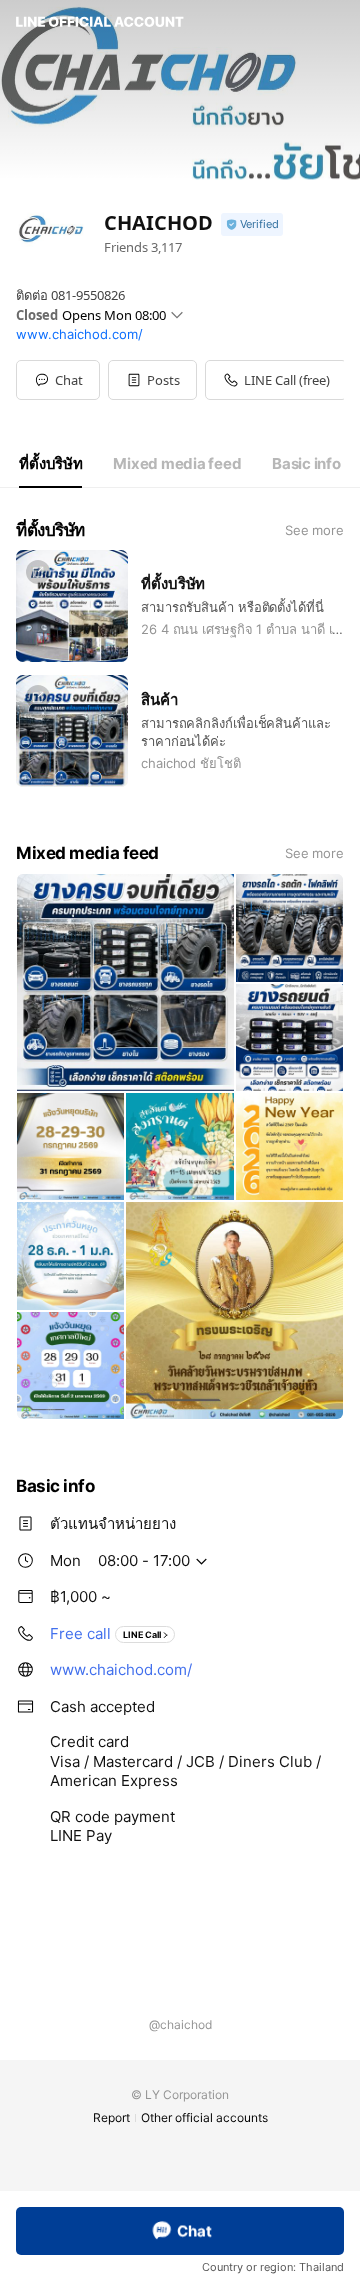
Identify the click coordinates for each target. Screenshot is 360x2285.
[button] (152, 380)
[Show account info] (252, 224)
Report (111, 2117)
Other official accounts (204, 2117)
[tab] (50, 464)
